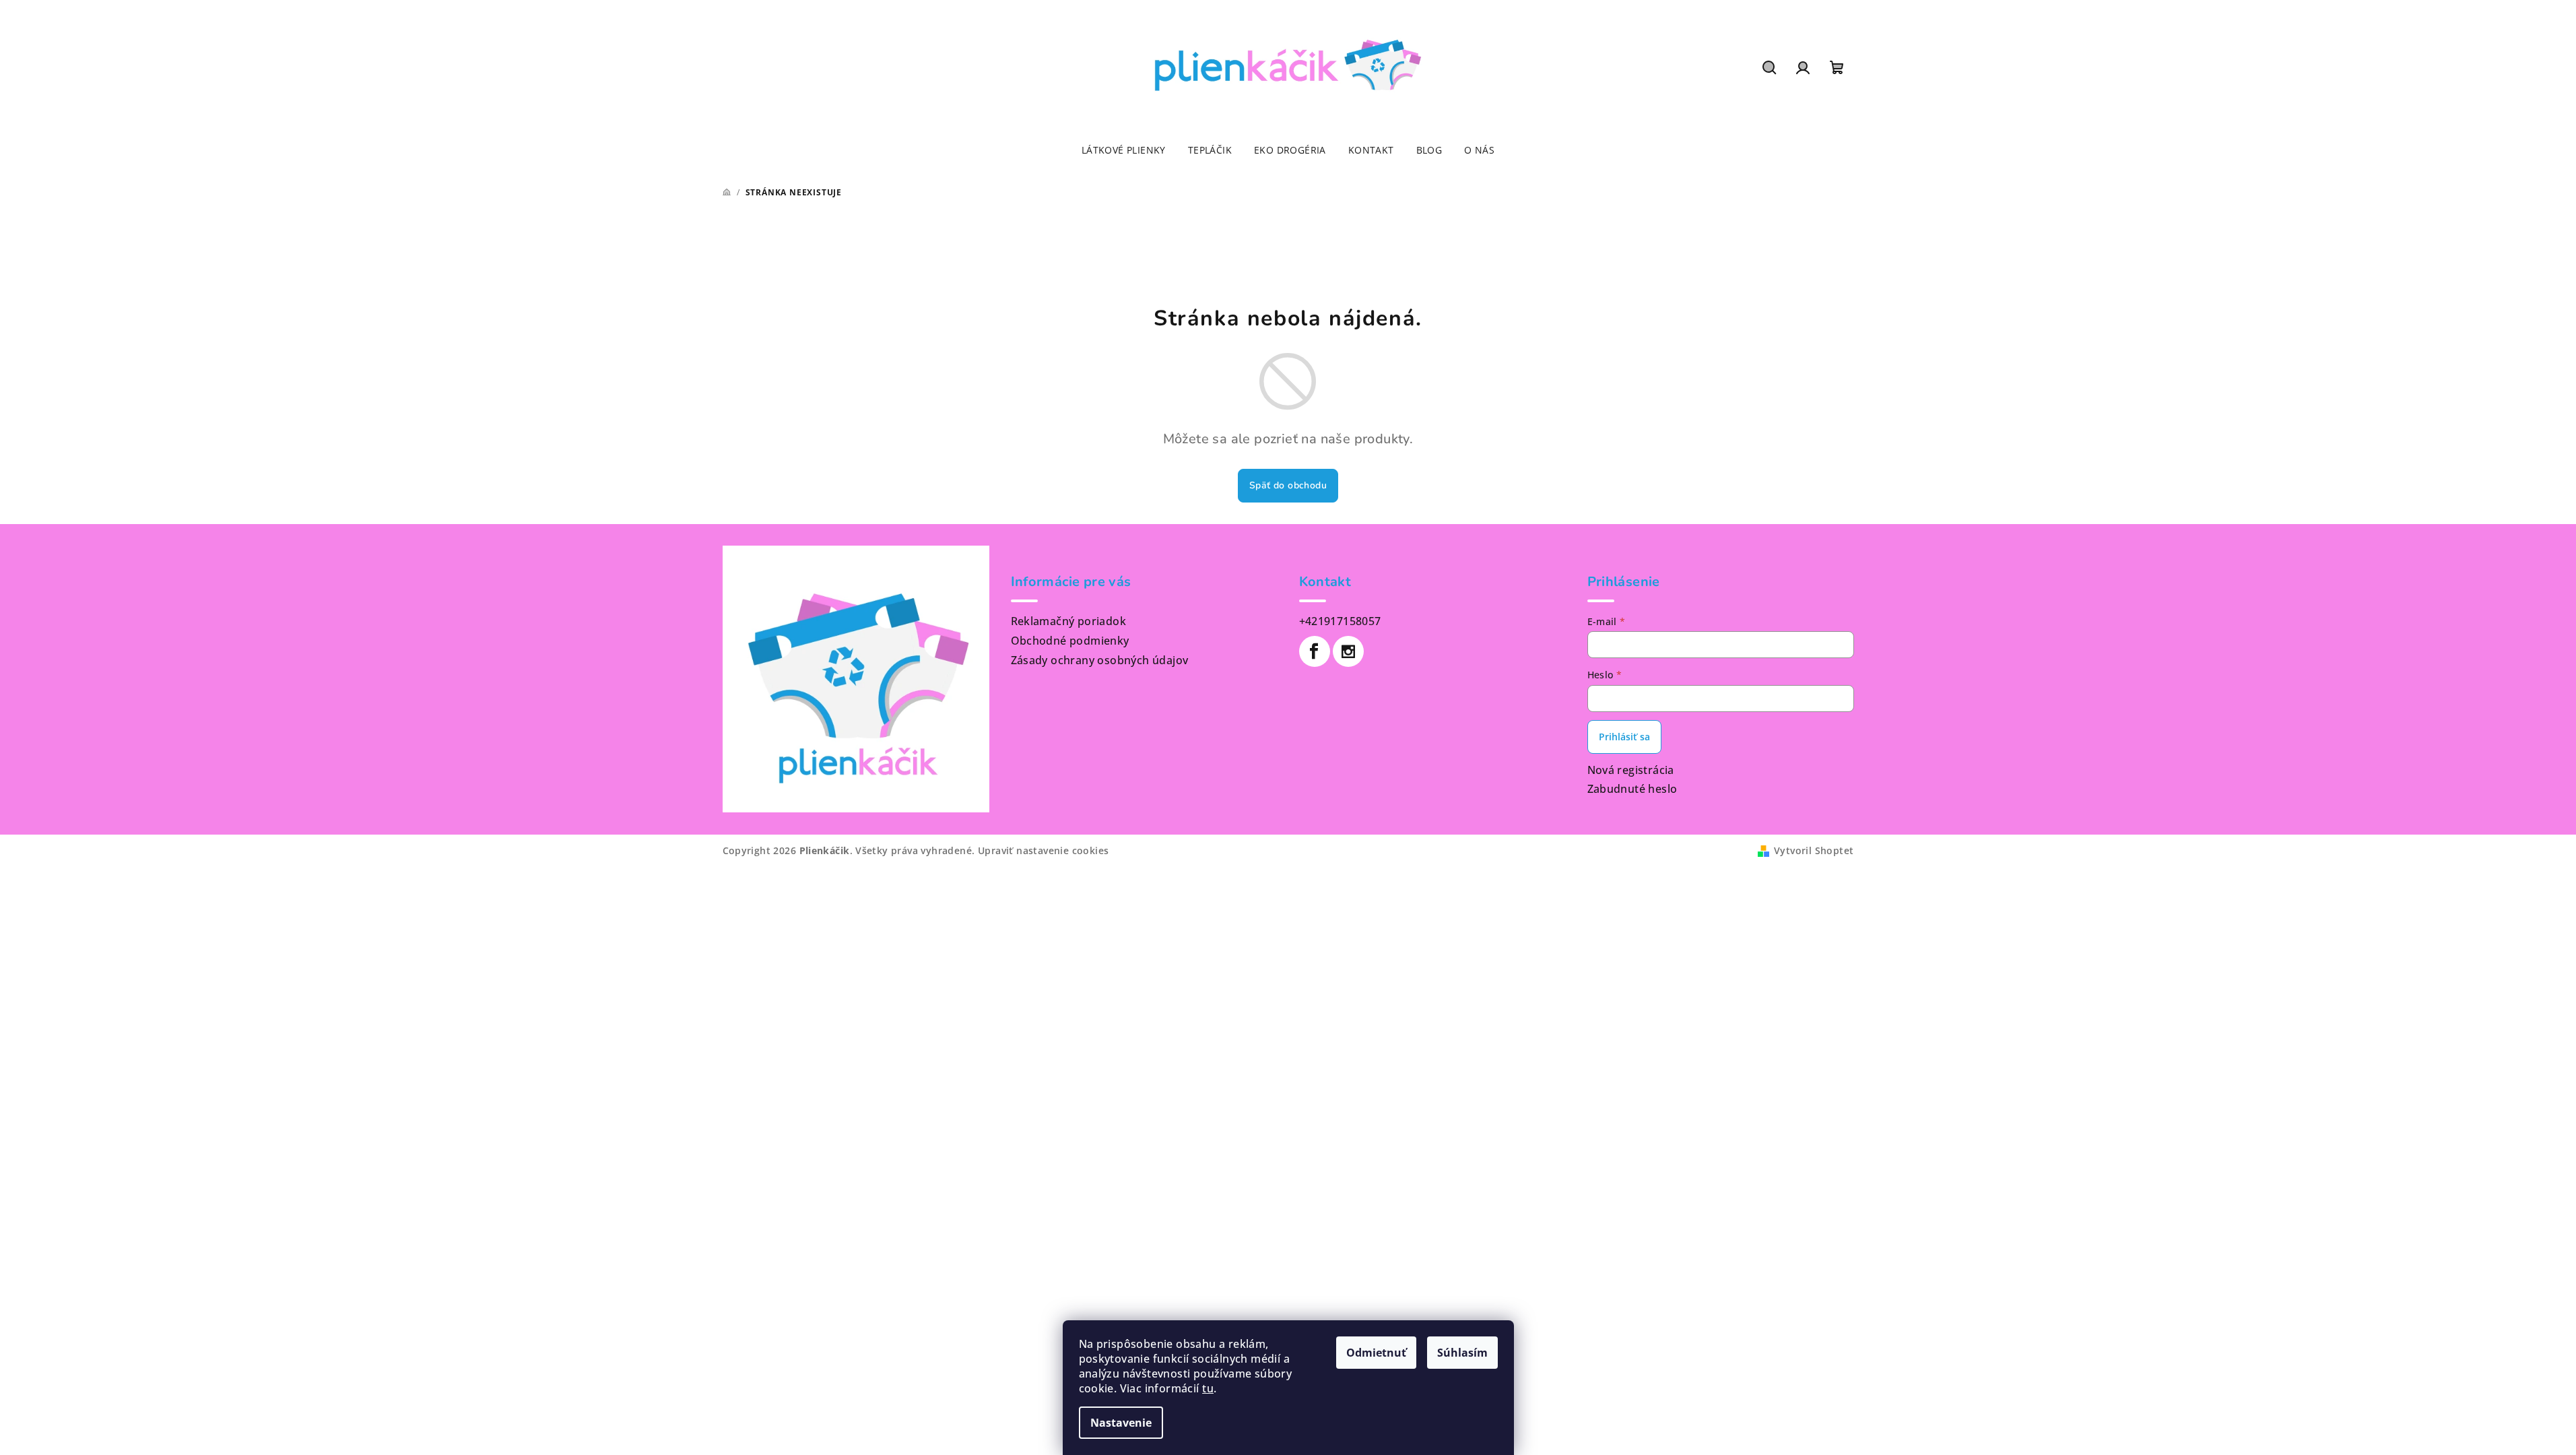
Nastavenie (1121, 1423)
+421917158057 (1340, 621)
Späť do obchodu (1288, 485)
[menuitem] (1124, 150)
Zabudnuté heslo (1632, 789)
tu (1208, 1388)
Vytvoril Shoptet (1814, 850)
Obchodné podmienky (1070, 641)
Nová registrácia (1631, 770)
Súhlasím (1462, 1353)
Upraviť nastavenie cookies (1043, 850)
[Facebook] (1315, 651)
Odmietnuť (1376, 1353)
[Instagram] (1348, 651)
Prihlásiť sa (1624, 737)
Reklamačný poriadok (1069, 621)
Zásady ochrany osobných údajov (1100, 660)
